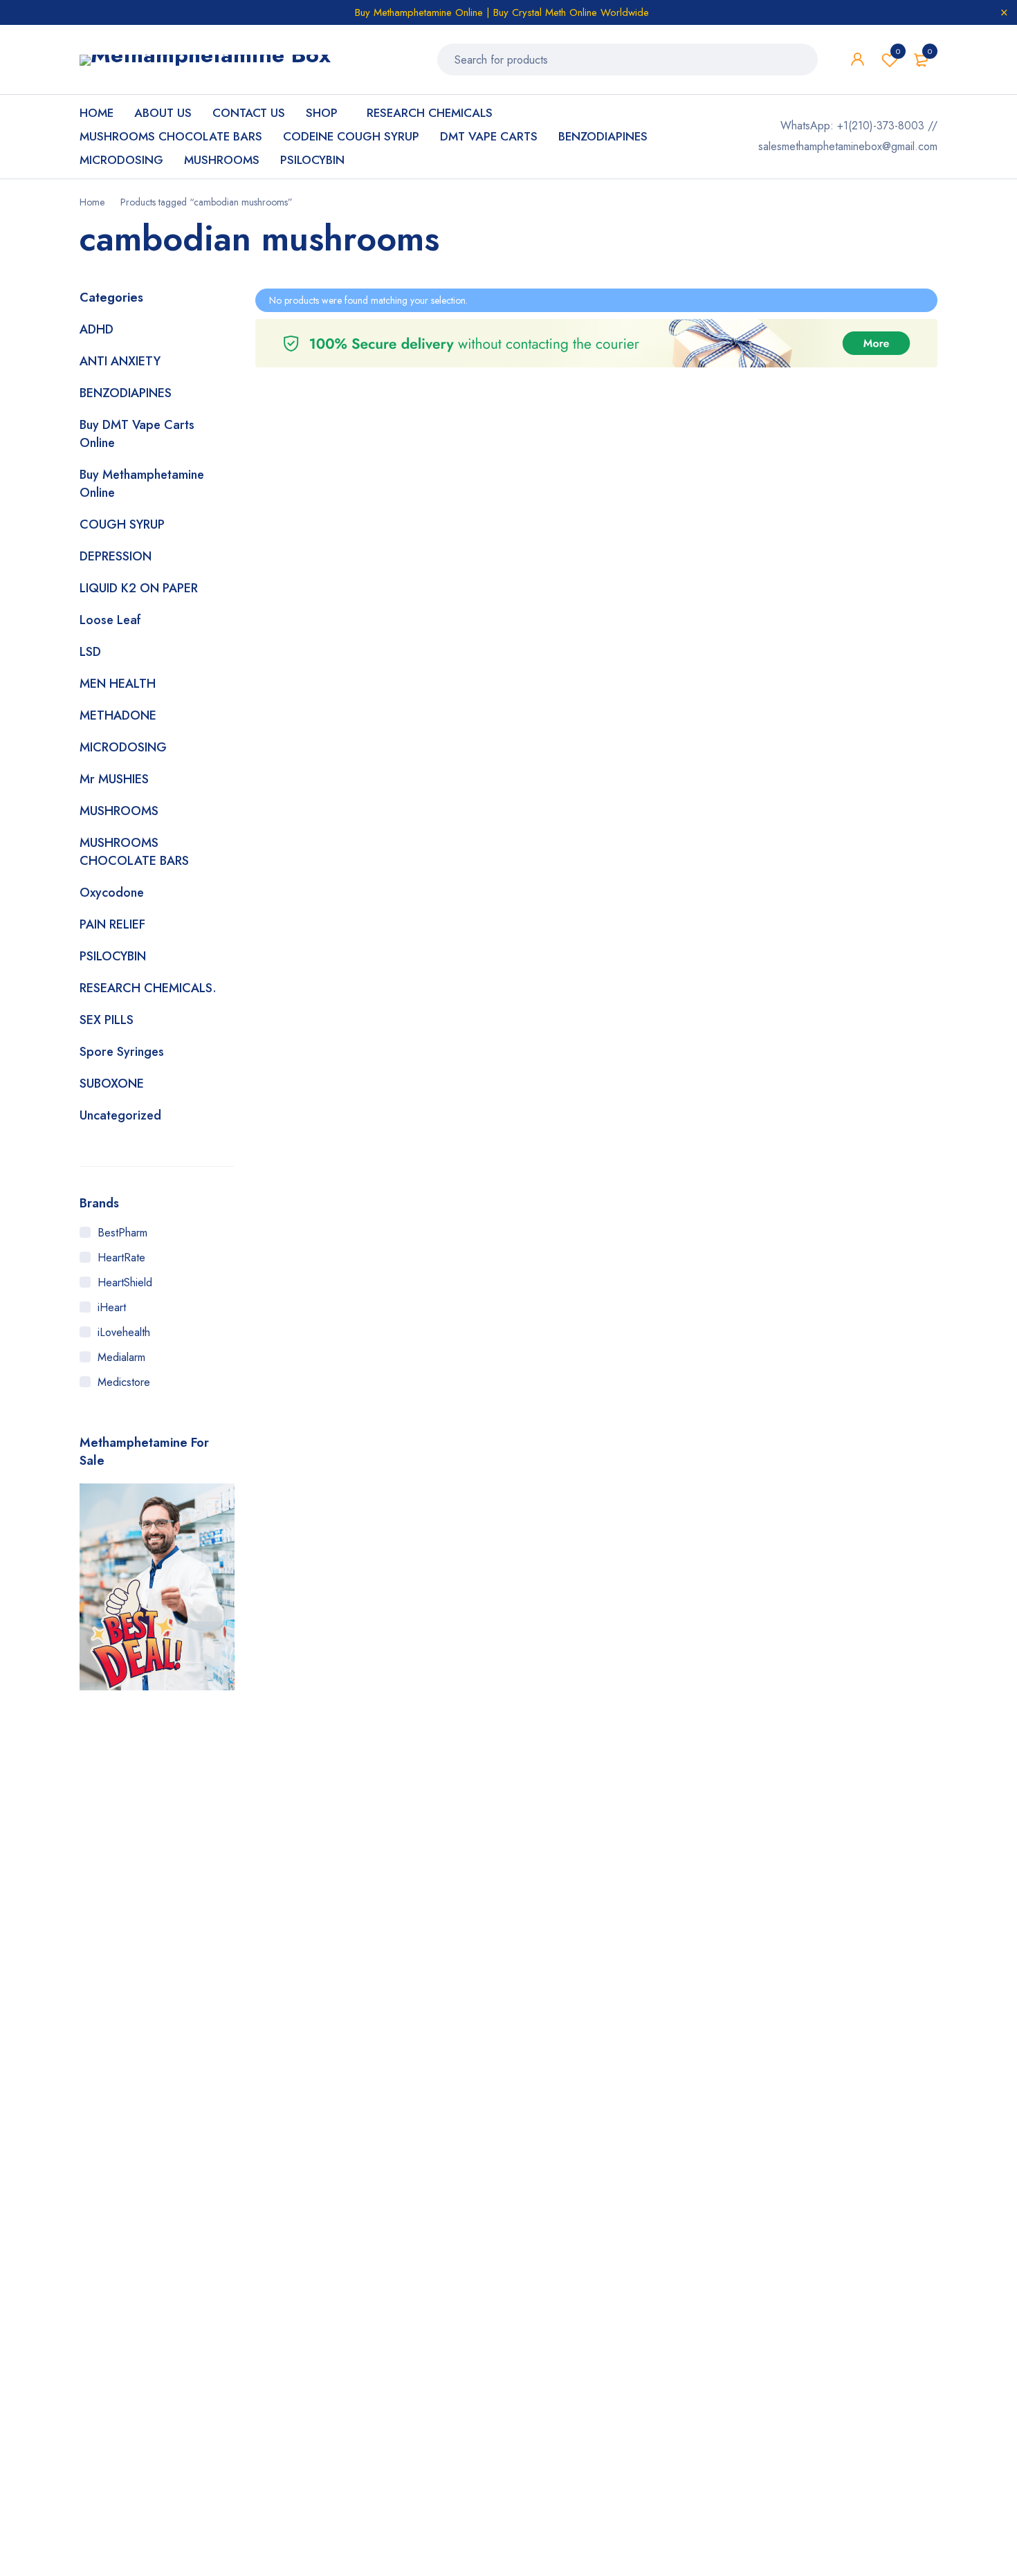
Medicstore (124, 1382)
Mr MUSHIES (114, 779)
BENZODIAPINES (126, 393)
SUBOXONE (112, 1084)
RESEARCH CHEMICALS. (148, 988)
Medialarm (121, 1357)
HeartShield (125, 1282)
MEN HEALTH (118, 684)
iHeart (112, 1307)
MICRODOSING (123, 747)
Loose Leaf (110, 620)
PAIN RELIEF (112, 924)
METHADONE (118, 715)
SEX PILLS (107, 1020)
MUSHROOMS (119, 811)
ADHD (97, 329)
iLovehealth (124, 1332)
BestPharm (122, 1233)
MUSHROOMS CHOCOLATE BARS (134, 852)
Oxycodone (112, 893)
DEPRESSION (116, 556)
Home (92, 202)
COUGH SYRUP (122, 524)
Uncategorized (120, 1115)
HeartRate (121, 1258)
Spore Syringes (122, 1052)
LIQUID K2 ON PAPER (139, 588)
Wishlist (898, 51)
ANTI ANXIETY (120, 361)
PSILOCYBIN (113, 956)
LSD (90, 652)
